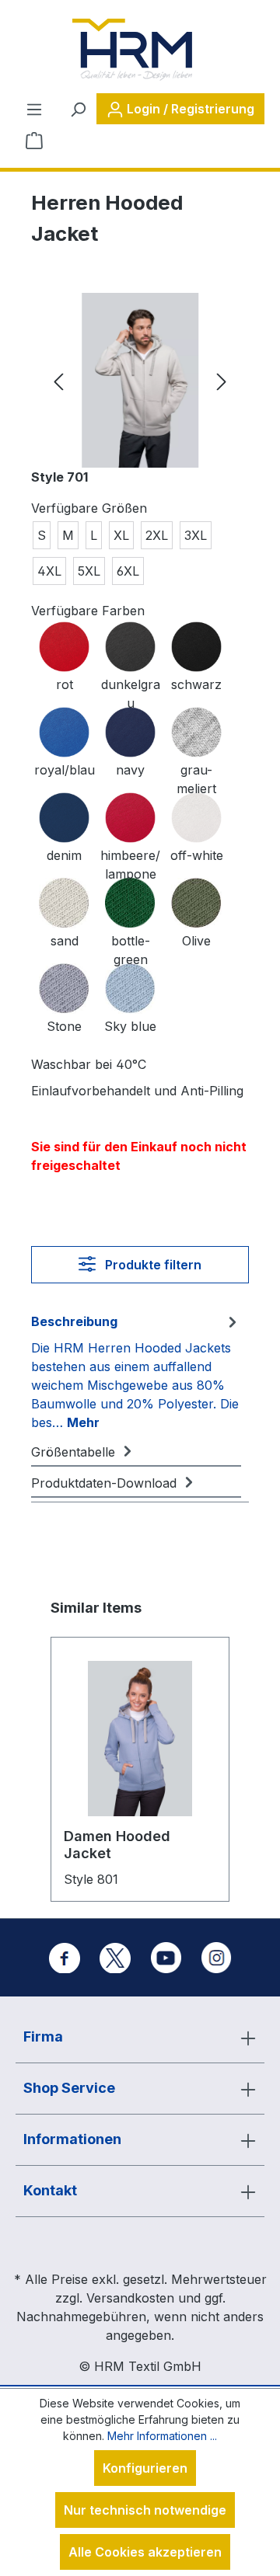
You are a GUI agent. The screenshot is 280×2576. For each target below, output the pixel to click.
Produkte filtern (152, 1265)
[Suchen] (78, 109)
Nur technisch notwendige (145, 2510)
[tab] (136, 1371)
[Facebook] (65, 1958)
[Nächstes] (222, 380)
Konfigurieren (145, 2468)
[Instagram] (216, 1958)
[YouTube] (166, 1958)
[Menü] (34, 109)
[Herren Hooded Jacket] (140, 380)
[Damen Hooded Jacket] (140, 1739)
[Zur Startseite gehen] (132, 50)
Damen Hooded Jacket (117, 1845)
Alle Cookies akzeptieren (145, 2552)
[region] (140, 380)
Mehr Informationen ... (162, 2436)
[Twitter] (115, 1958)
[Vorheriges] (58, 380)
